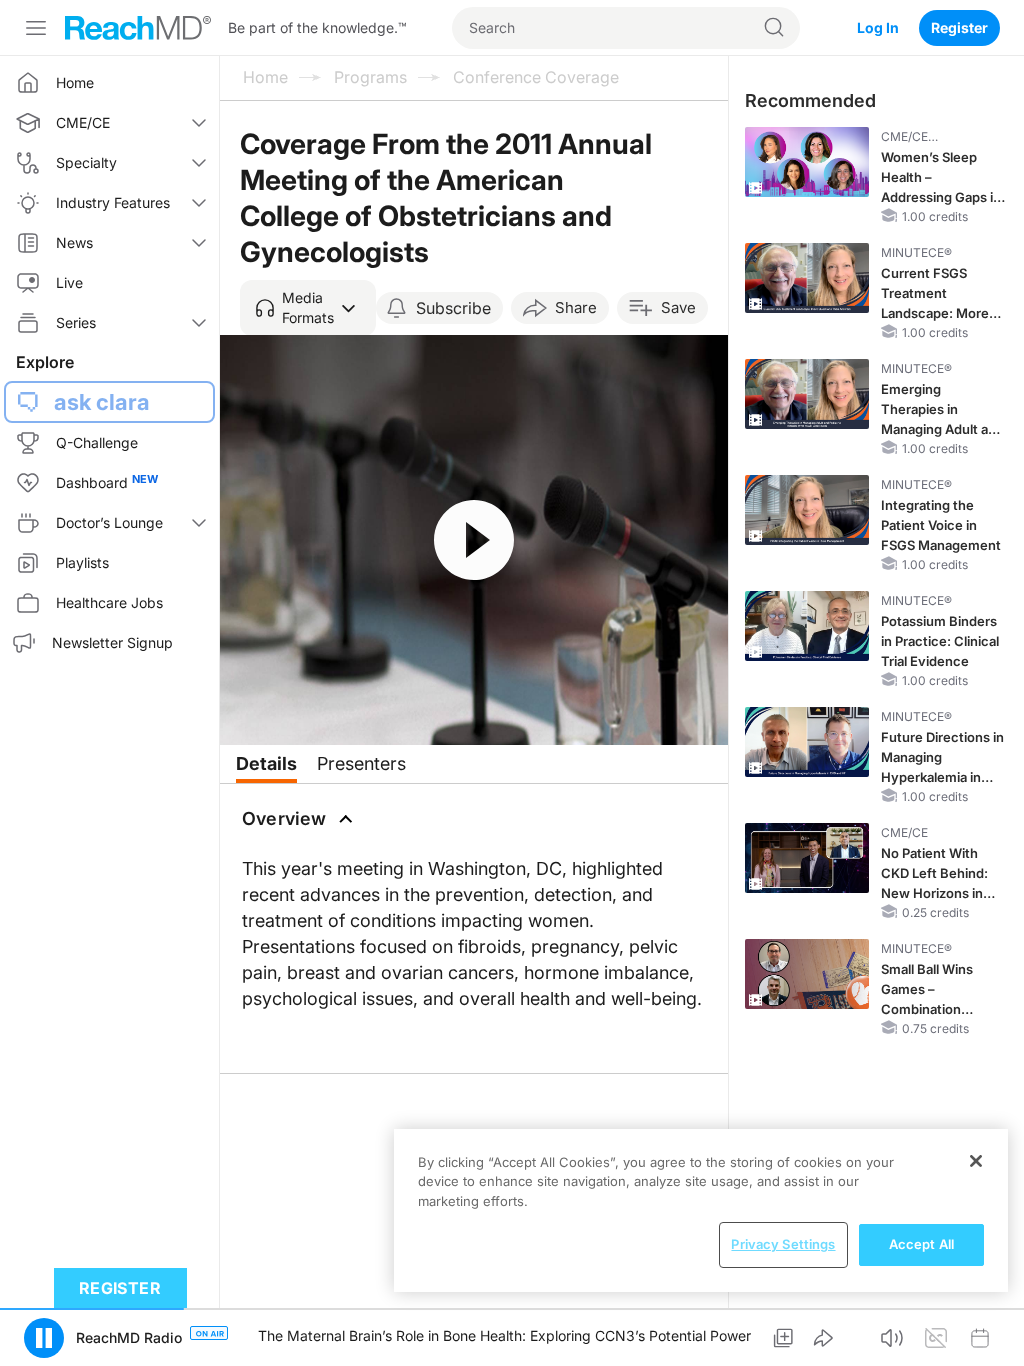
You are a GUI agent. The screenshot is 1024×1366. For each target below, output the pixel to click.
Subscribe (453, 308)
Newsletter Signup (112, 642)
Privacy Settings (783, 1244)
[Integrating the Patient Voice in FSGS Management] (807, 510)
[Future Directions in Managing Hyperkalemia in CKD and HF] (807, 742)
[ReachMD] (138, 28)
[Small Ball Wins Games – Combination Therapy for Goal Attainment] (807, 974)
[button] (308, 308)
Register (959, 27)
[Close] (976, 1161)
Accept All (921, 1244)
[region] (701, 1210)
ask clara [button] (102, 402)
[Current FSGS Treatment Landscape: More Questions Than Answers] (807, 278)
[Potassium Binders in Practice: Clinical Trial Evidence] (807, 626)
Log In (878, 27)
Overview (284, 818)
